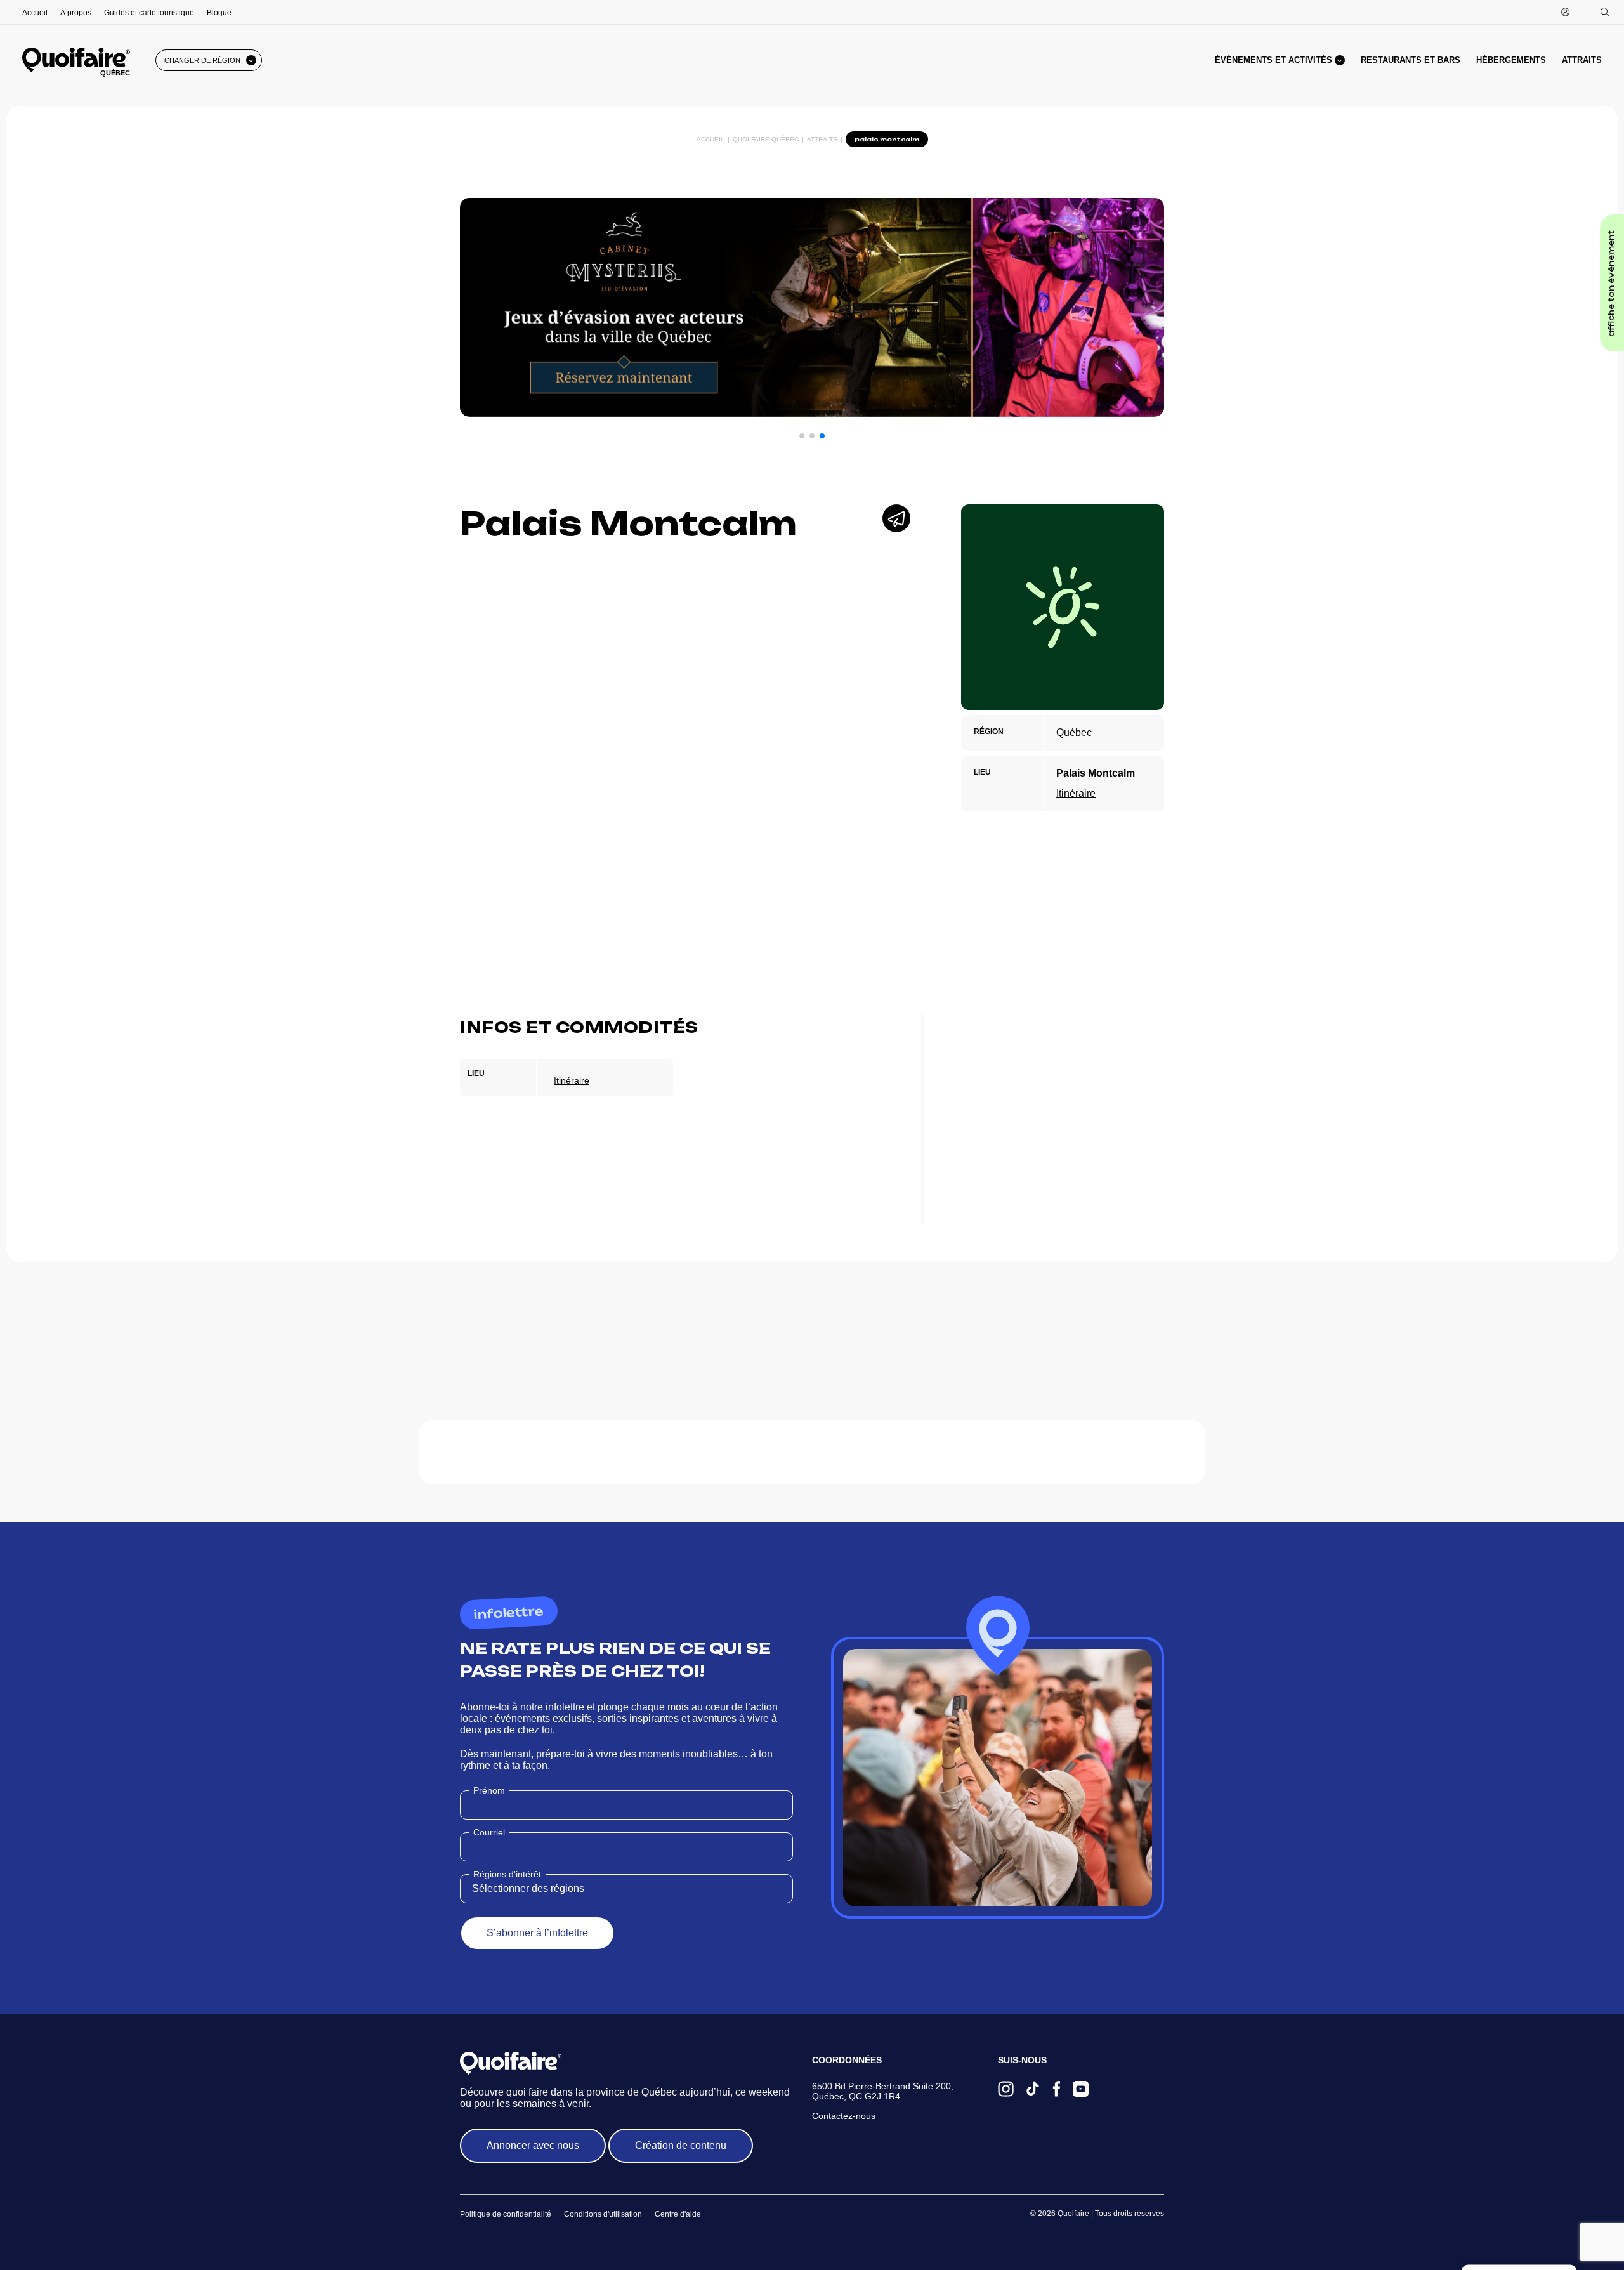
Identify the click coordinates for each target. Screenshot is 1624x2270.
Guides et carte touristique (149, 13)
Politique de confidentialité (506, 2214)
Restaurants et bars (1411, 60)
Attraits (1582, 60)
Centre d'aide (678, 2214)
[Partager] (896, 518)
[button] (802, 436)
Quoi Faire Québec (766, 139)
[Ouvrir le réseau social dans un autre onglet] (1006, 2090)
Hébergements (1511, 60)
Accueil (35, 13)
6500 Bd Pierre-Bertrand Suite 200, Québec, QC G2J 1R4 (883, 2091)
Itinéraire (1076, 793)
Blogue (219, 13)
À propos (76, 13)
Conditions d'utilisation (603, 2214)
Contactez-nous (844, 2116)
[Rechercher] (1604, 12)
